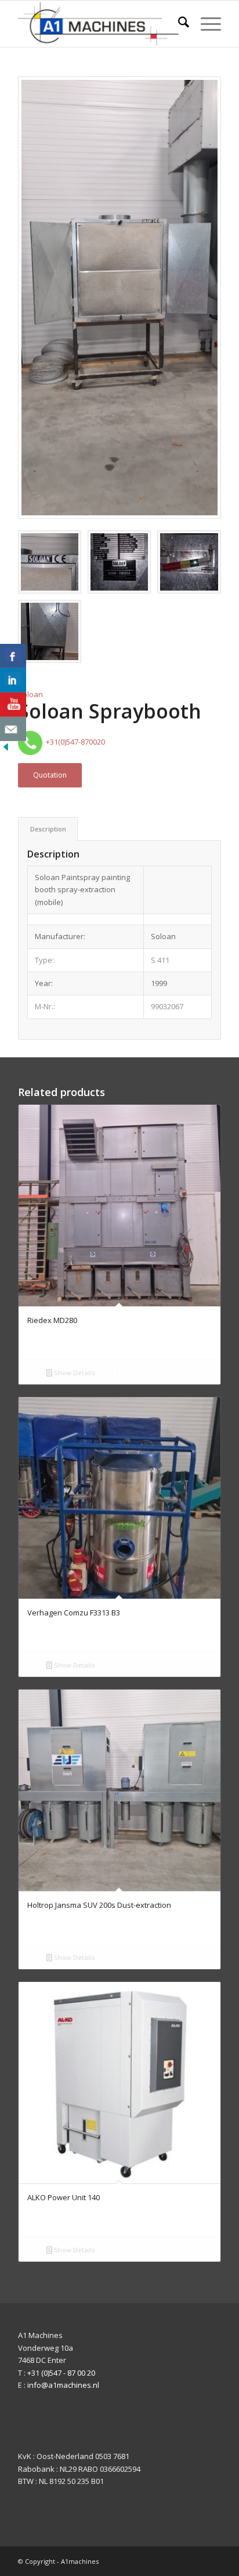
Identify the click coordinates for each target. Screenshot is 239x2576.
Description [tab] (48, 829)
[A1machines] (99, 24)
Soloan (30, 694)
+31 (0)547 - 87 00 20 (61, 2373)
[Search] (178, 24)
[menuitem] (178, 24)
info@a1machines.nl (63, 2385)
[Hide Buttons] (6, 750)
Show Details (74, 1373)
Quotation (50, 775)
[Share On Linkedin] (13, 680)
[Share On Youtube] (13, 705)
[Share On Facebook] (13, 656)
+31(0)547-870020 (74, 742)
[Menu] (205, 24)
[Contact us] (13, 729)
